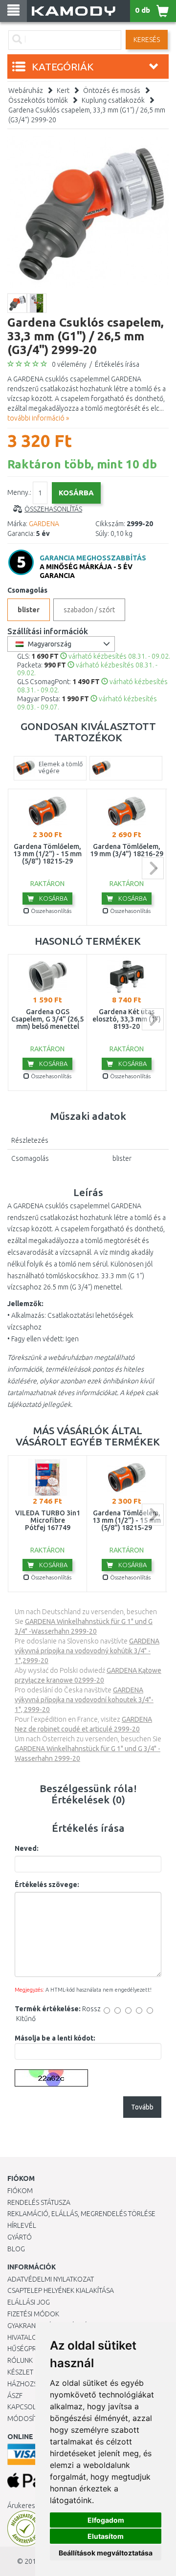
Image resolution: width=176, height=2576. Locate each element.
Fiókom (20, 2191)
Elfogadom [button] (106, 2520)
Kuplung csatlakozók (113, 100)
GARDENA (44, 524)
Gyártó (20, 2237)
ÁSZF (15, 2396)
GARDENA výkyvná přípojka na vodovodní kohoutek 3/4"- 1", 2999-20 (84, 1700)
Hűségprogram (34, 2349)
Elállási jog (29, 2302)
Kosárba (53, 898)
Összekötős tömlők (38, 100)
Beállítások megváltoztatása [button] (106, 2553)
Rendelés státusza (39, 2202)
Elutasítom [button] (106, 2536)
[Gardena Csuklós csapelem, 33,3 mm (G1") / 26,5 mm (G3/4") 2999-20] (88, 212)
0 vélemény (69, 364)
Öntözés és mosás (112, 90)
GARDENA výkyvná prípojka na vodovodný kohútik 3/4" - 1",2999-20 (87, 1651)
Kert (63, 90)
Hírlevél (22, 2225)
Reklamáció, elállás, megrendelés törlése (81, 2214)
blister (29, 610)
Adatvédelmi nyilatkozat (51, 2279)
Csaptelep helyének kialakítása (61, 2290)
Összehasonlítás (53, 509)
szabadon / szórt (89, 610)
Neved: (27, 1848)
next (153, 868)
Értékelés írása (117, 364)
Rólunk (20, 2360)
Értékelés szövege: (47, 1885)
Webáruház (26, 90)
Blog (16, 2249)
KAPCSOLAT (25, 2407)
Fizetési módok (33, 2314)
